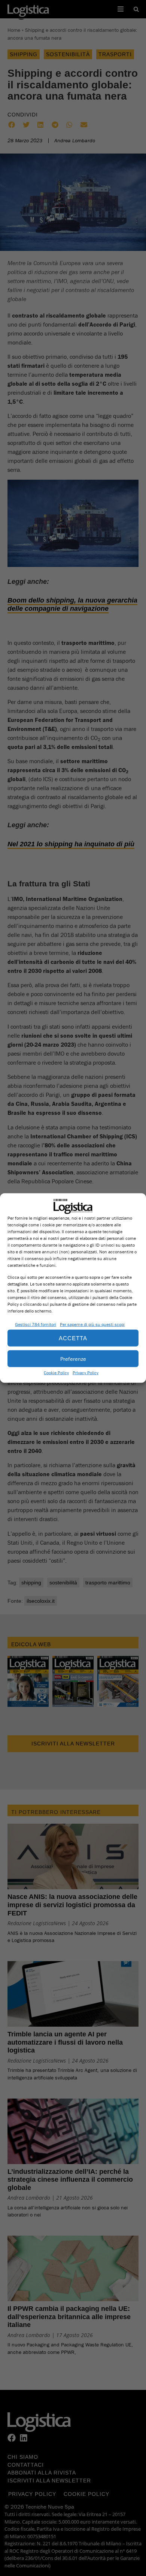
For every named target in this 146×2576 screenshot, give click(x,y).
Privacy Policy (86, 1373)
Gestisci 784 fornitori (36, 1324)
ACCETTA (73, 1338)
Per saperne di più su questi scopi (92, 1324)
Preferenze (73, 1358)
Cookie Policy (56, 1373)
